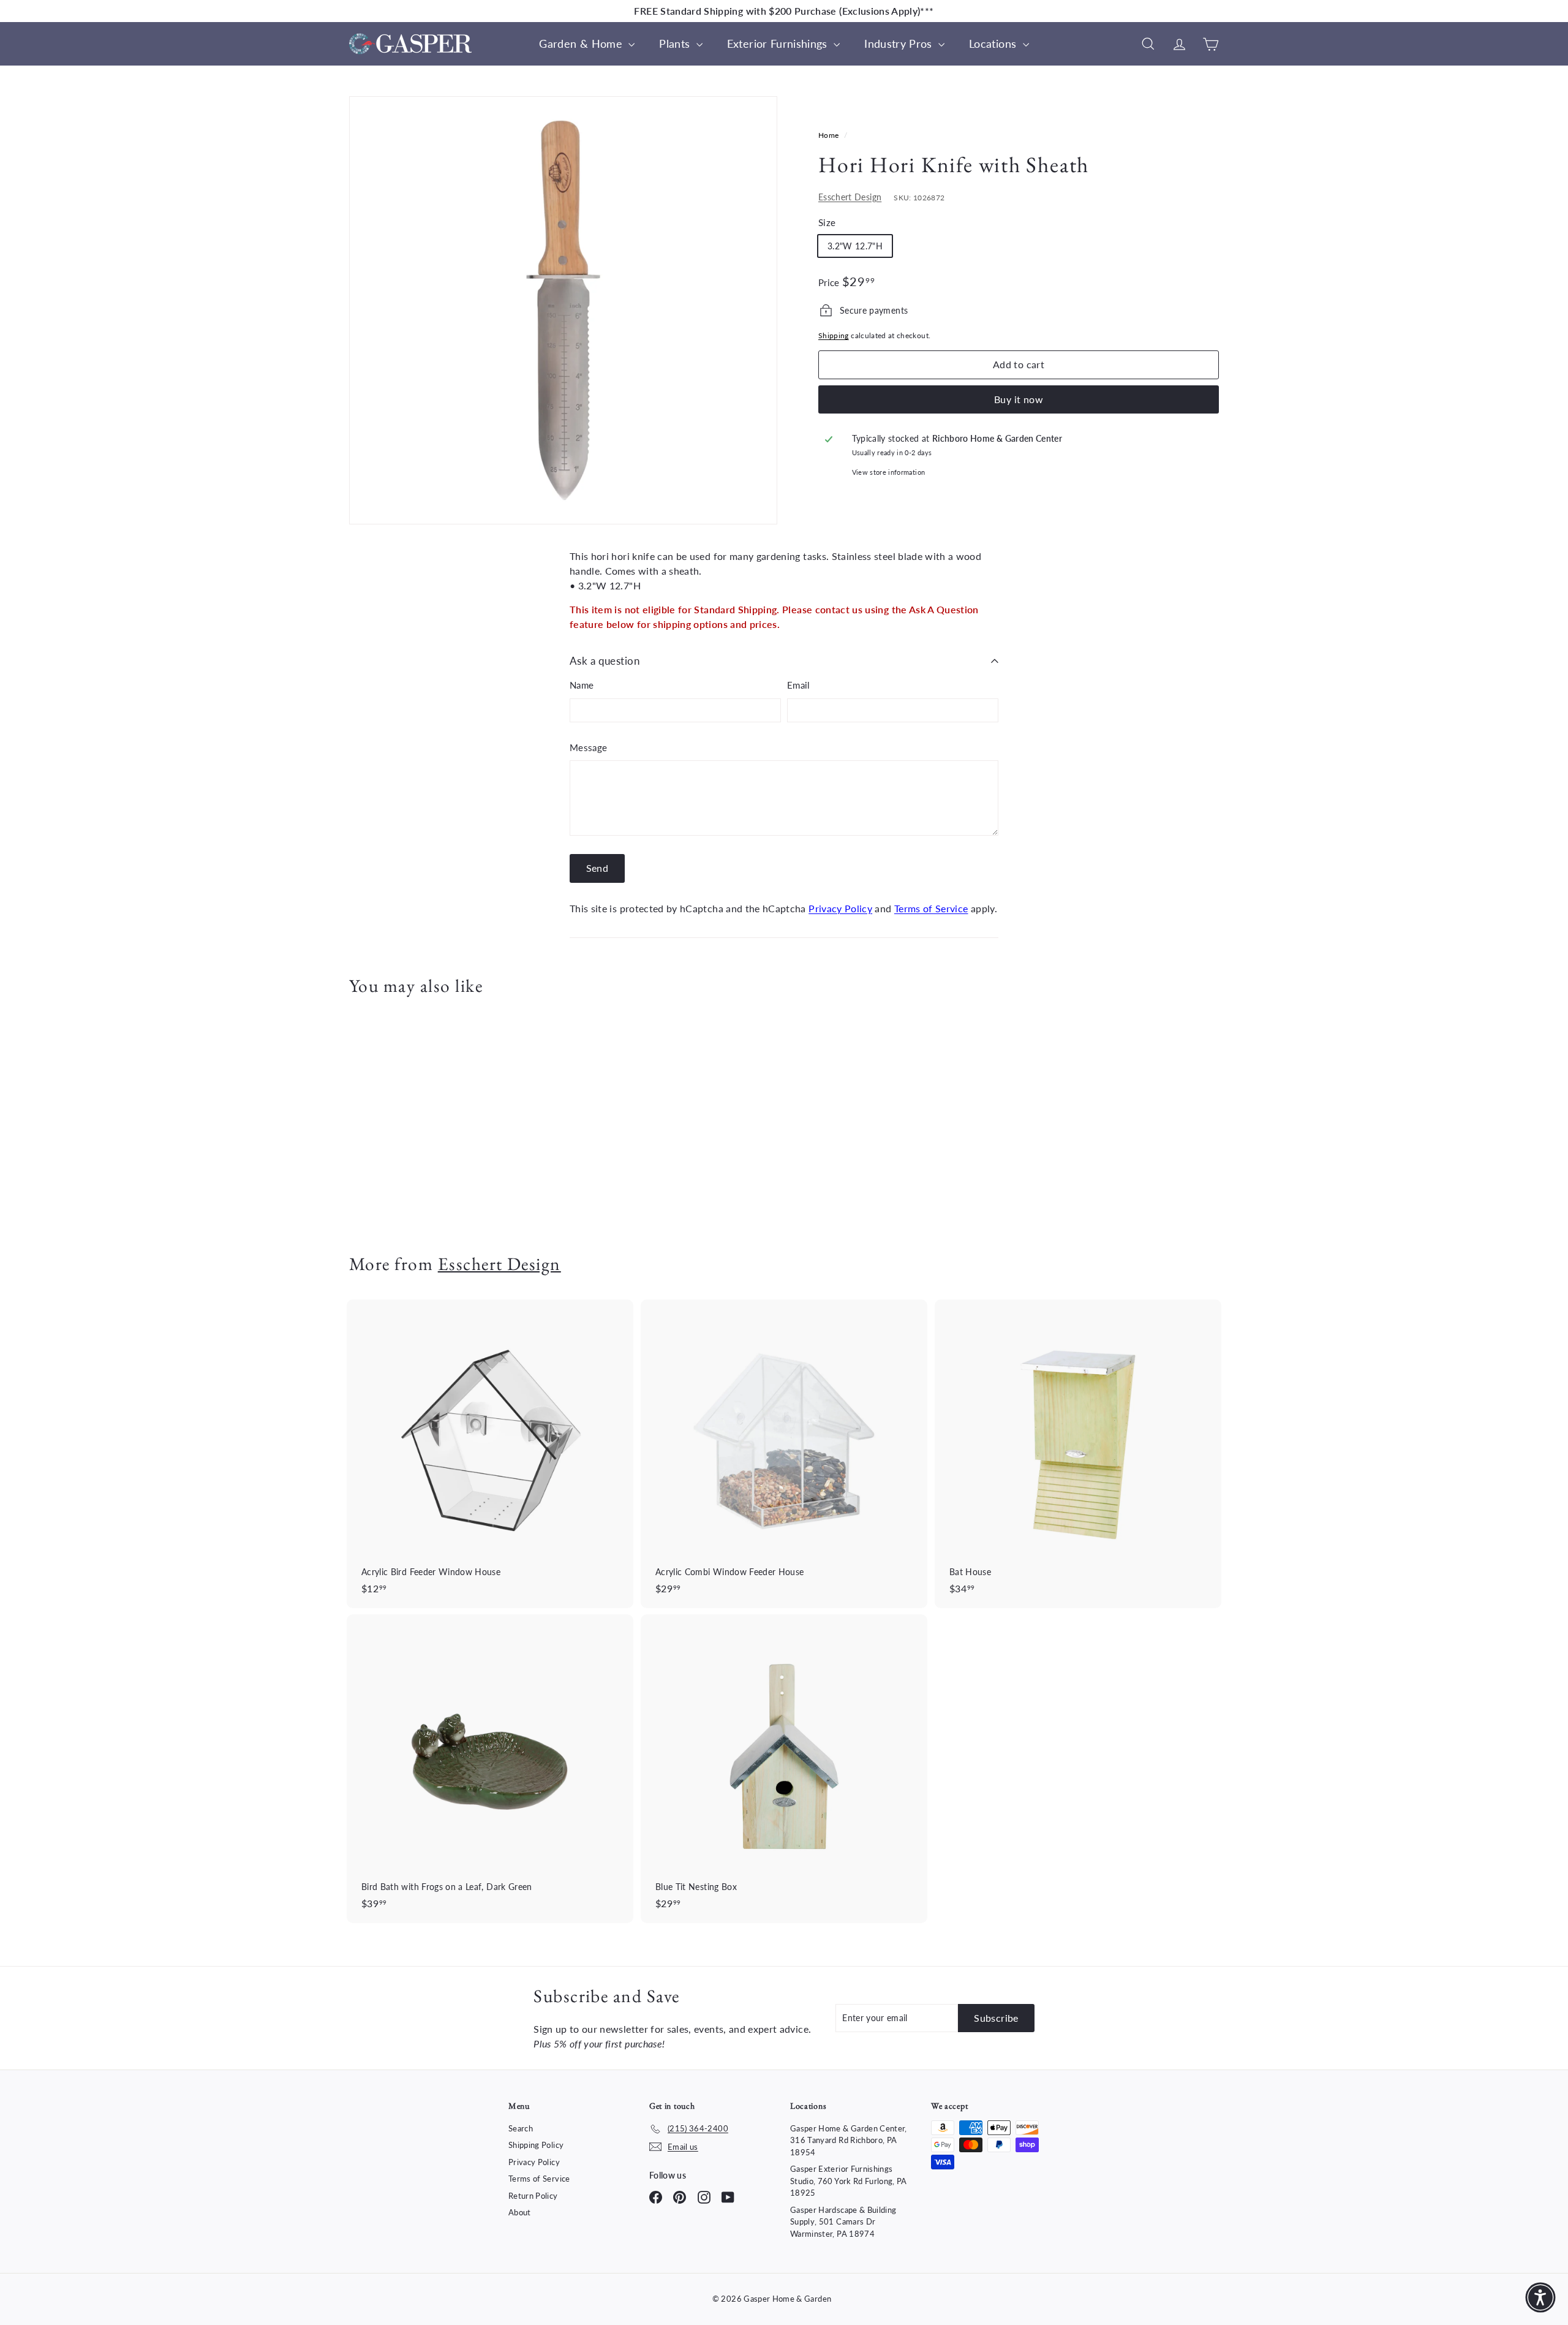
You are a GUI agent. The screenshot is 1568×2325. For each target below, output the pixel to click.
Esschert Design (850, 197)
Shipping (834, 335)
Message (588, 747)
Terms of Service (931, 908)
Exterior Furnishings (779, 43)
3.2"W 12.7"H (855, 246)
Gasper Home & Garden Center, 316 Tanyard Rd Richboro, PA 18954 (849, 2140)
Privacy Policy (840, 908)
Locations (994, 43)
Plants (676, 43)
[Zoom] (563, 310)
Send (597, 868)
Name (582, 685)
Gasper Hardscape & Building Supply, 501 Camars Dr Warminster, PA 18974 (843, 2222)
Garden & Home (582, 43)
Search (521, 2128)
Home (830, 135)
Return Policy (533, 2196)
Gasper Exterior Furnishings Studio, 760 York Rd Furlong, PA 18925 (849, 2181)
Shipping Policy (536, 2145)
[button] (1540, 2297)
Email (799, 685)
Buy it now (1019, 399)
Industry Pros (900, 43)
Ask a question (605, 661)
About (520, 2212)
